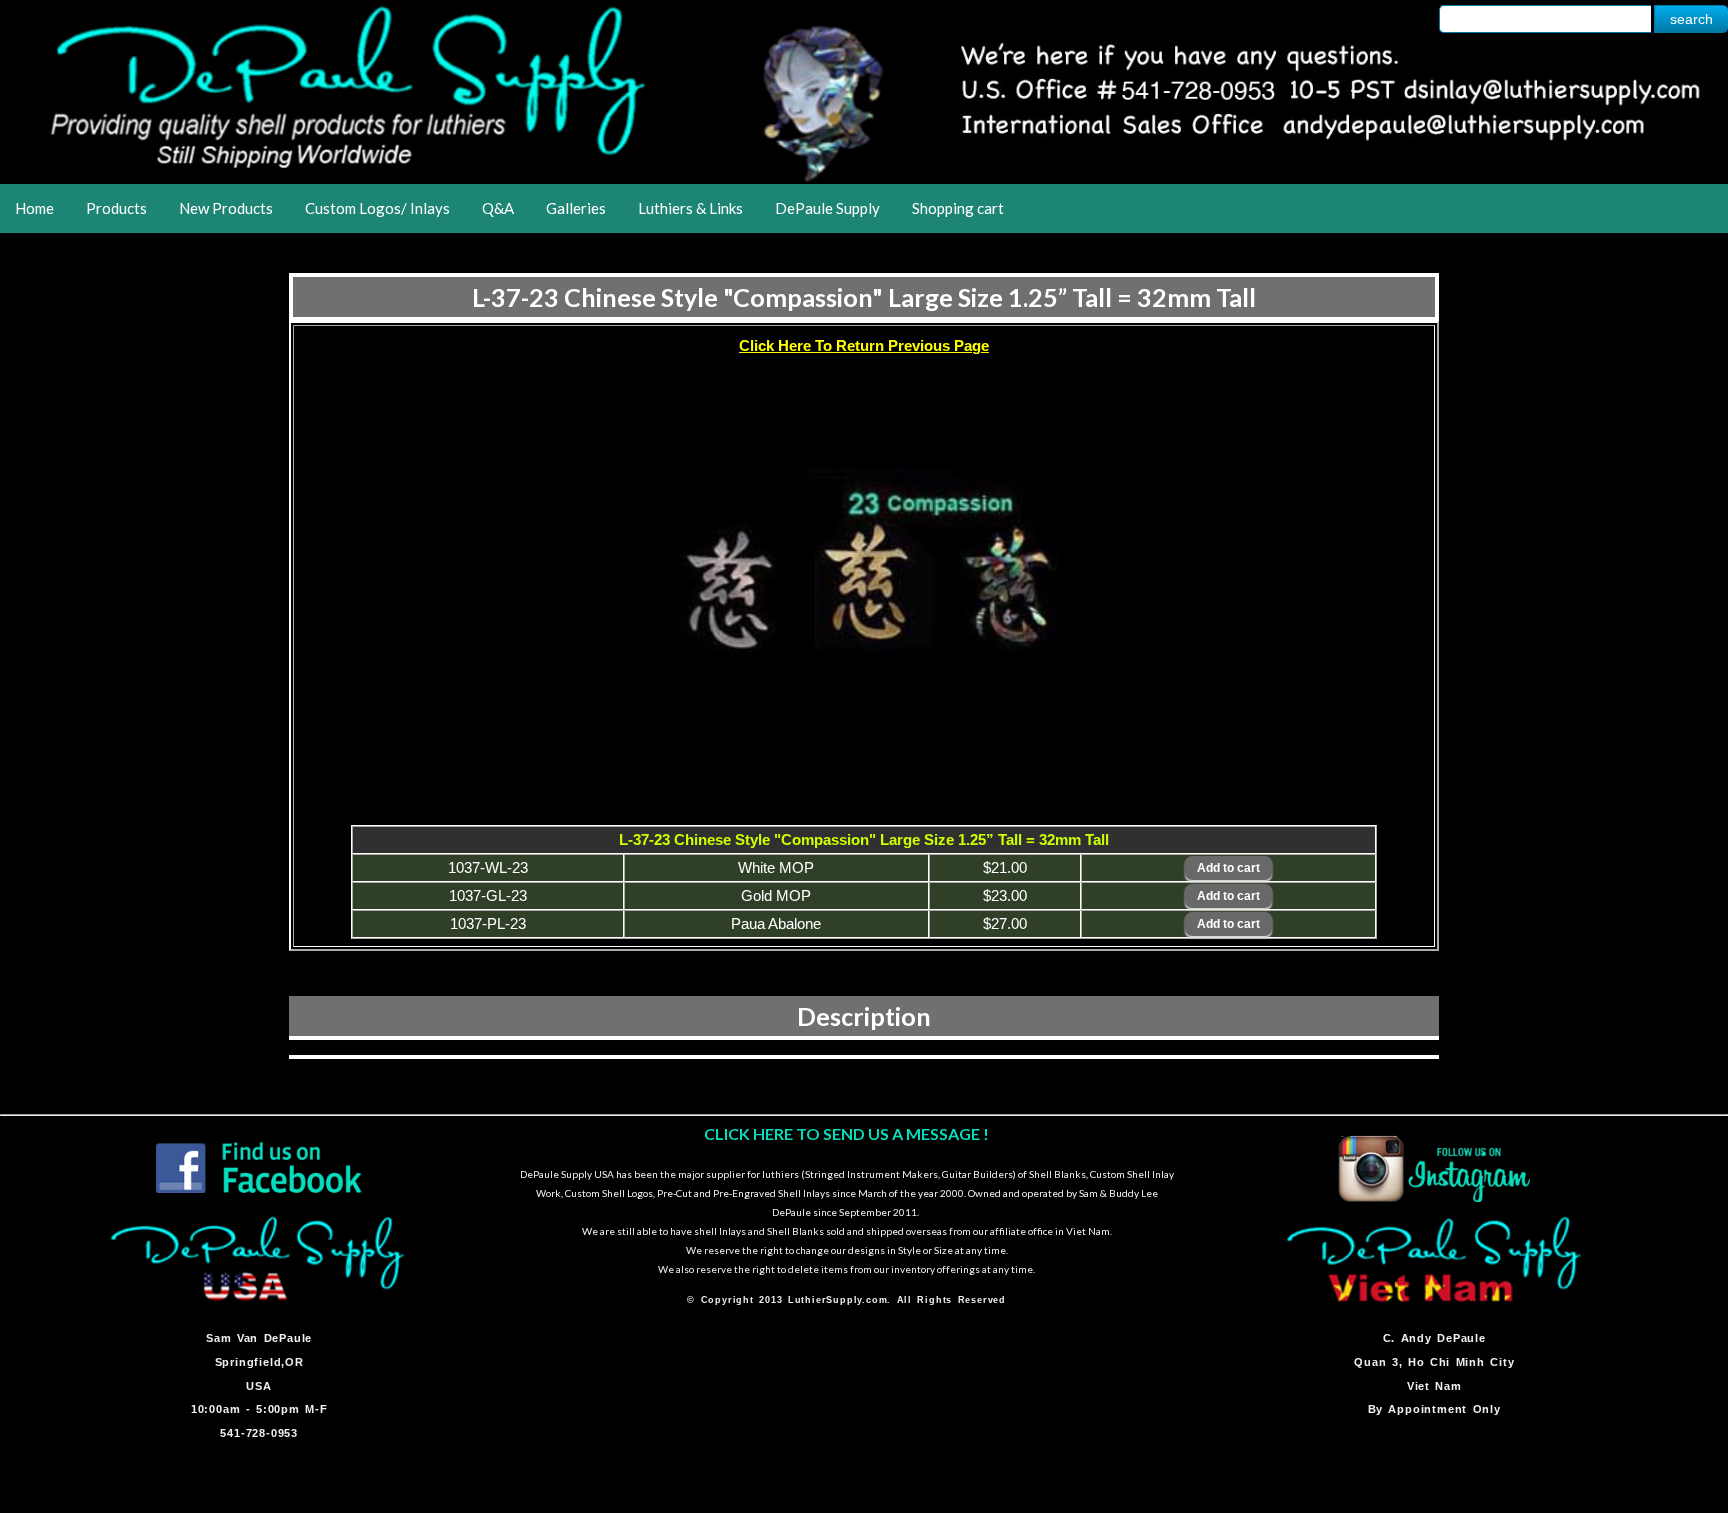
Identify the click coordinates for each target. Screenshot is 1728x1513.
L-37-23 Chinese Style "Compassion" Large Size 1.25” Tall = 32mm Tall (864, 297)
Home (34, 208)
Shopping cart (958, 208)
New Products (226, 208)
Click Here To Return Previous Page (864, 345)
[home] (864, 177)
